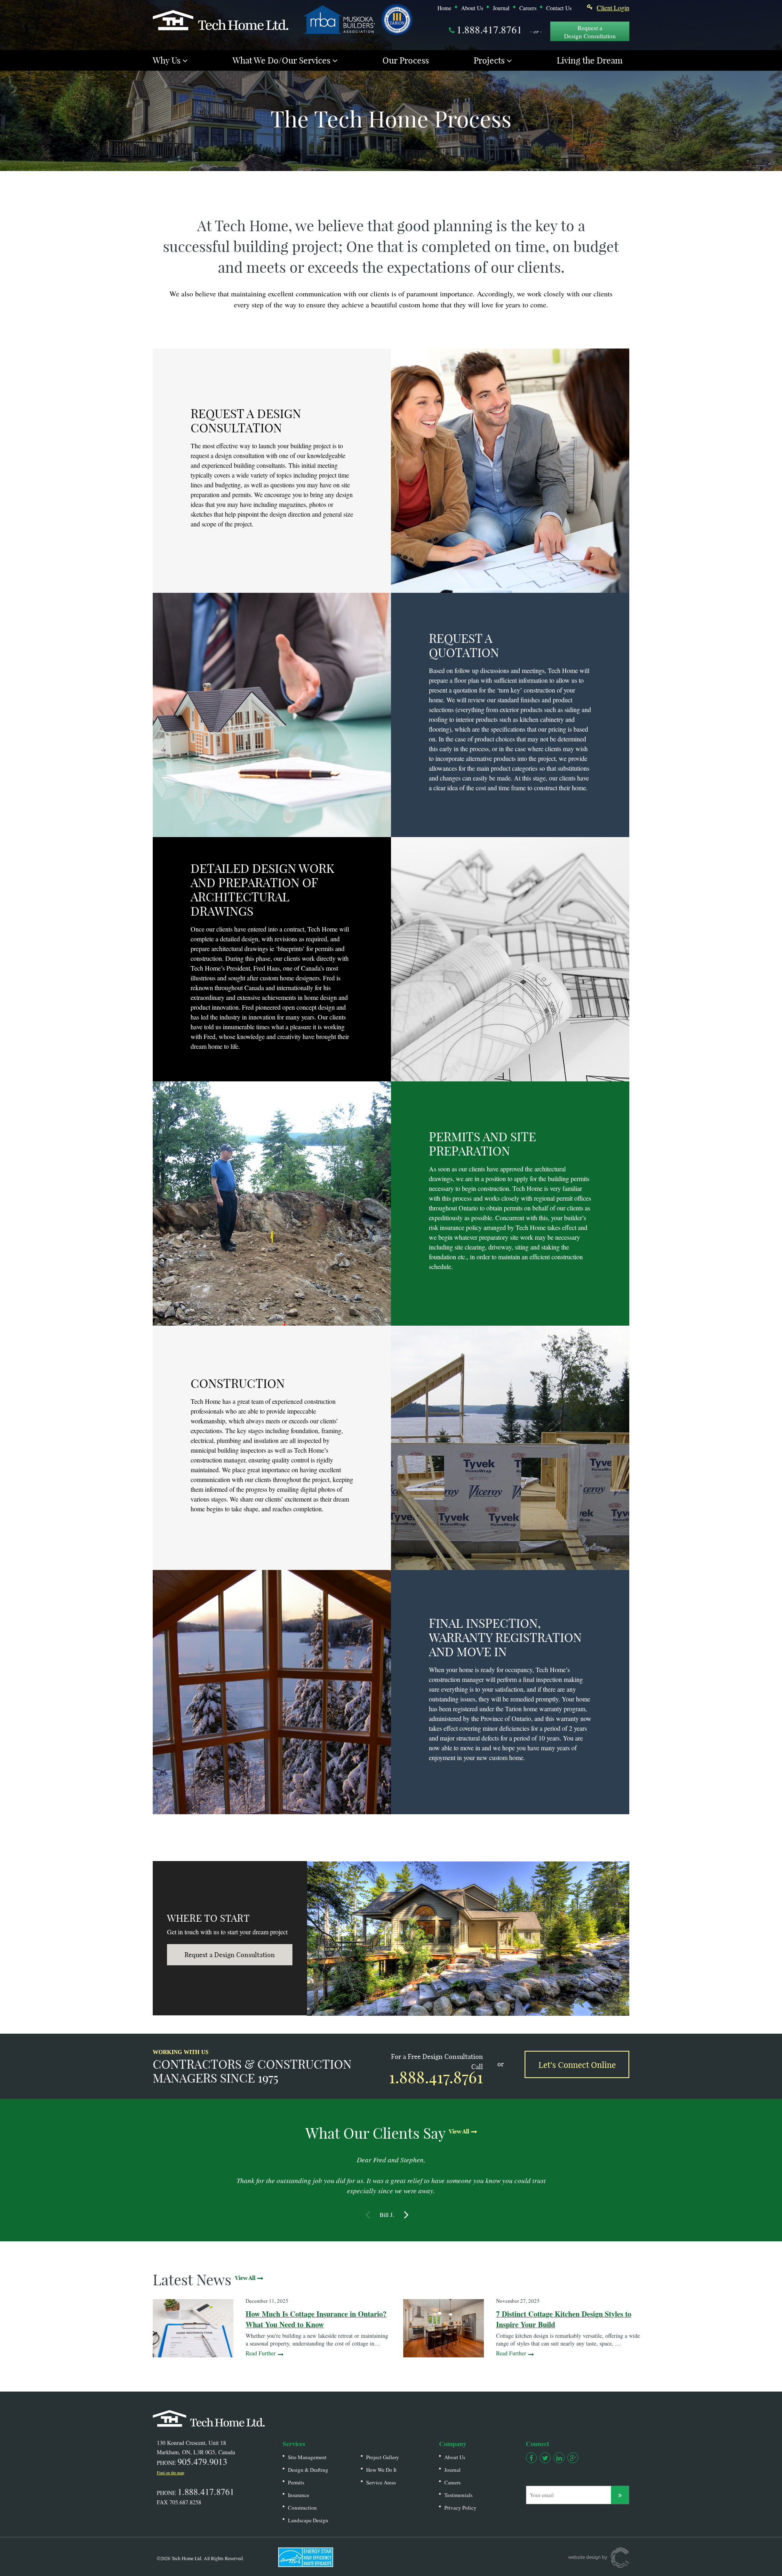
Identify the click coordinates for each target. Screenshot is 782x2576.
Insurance (299, 2495)
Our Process (406, 60)
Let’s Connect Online (577, 2064)
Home (444, 8)
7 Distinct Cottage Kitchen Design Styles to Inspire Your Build (564, 2319)
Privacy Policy (460, 2508)
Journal (501, 8)
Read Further (261, 2353)
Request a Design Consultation (590, 32)
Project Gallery (383, 2457)
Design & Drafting (308, 2470)
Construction (302, 2508)
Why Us (167, 60)
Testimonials (458, 2495)
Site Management (307, 2457)
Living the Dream (590, 60)
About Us (472, 8)
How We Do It (381, 2470)
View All (459, 2131)
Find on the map (170, 2473)
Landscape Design (308, 2520)
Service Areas (381, 2482)
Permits (296, 2482)
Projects (489, 60)
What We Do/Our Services (281, 60)
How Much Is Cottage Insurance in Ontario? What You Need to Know (316, 2319)
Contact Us (559, 8)
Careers (528, 8)
